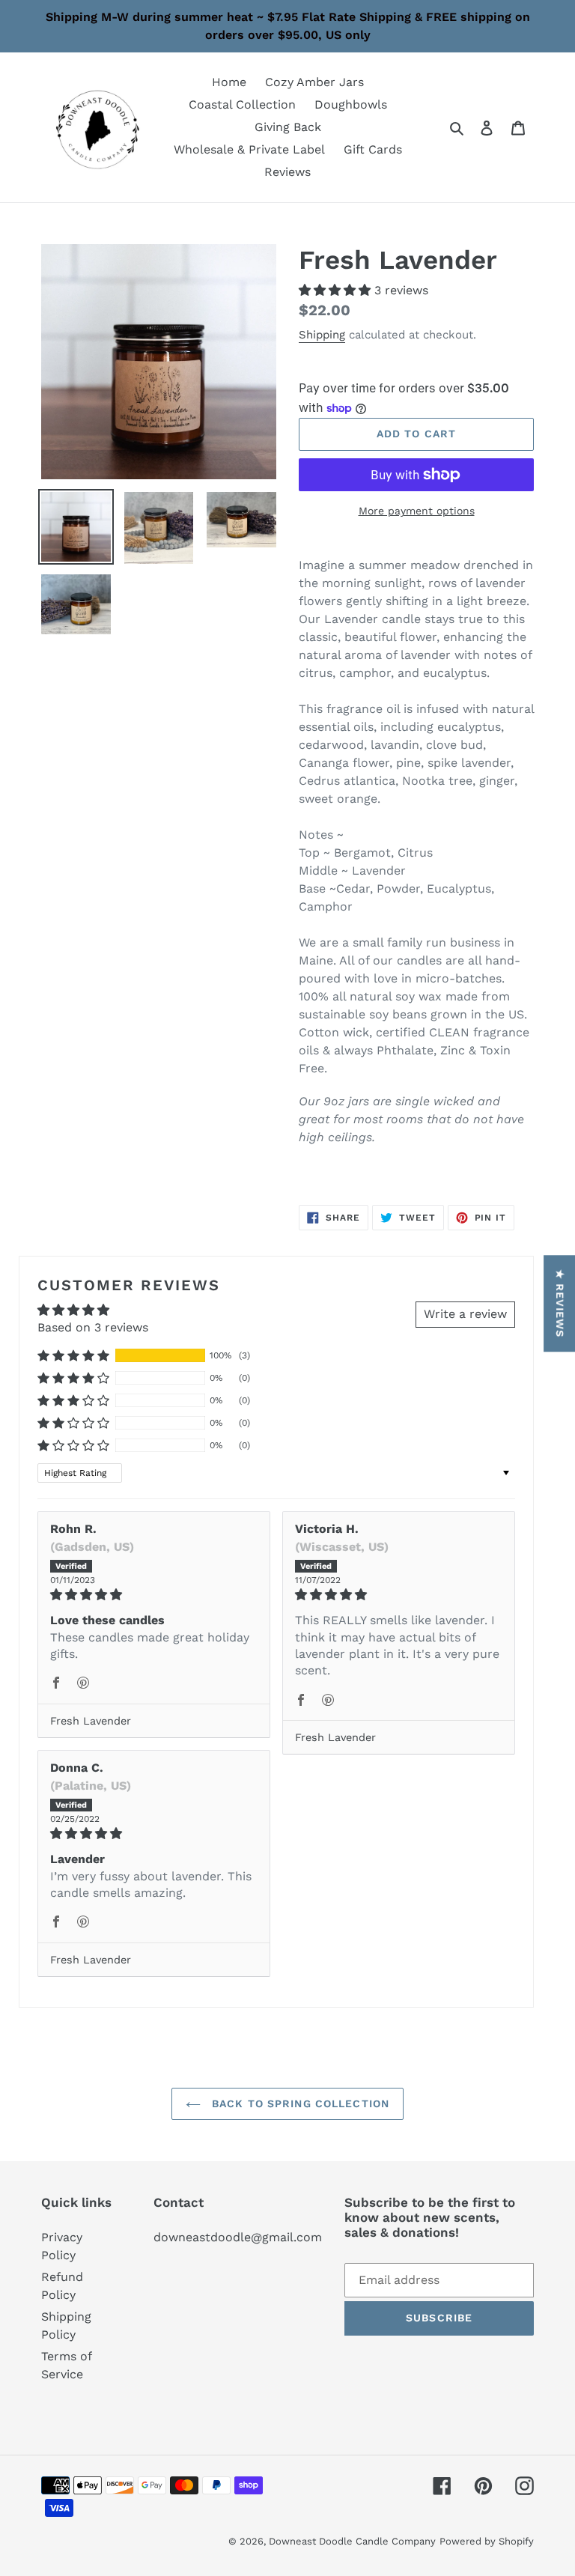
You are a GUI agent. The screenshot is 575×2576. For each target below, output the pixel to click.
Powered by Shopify (487, 2541)
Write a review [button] (465, 1314)
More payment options (417, 511)
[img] (154, 1595)
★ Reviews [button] (560, 1303)
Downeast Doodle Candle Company (352, 2541)
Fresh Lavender (91, 1721)
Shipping (322, 335)
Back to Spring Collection (299, 2103)
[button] (337, 290)
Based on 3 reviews (93, 1327)
